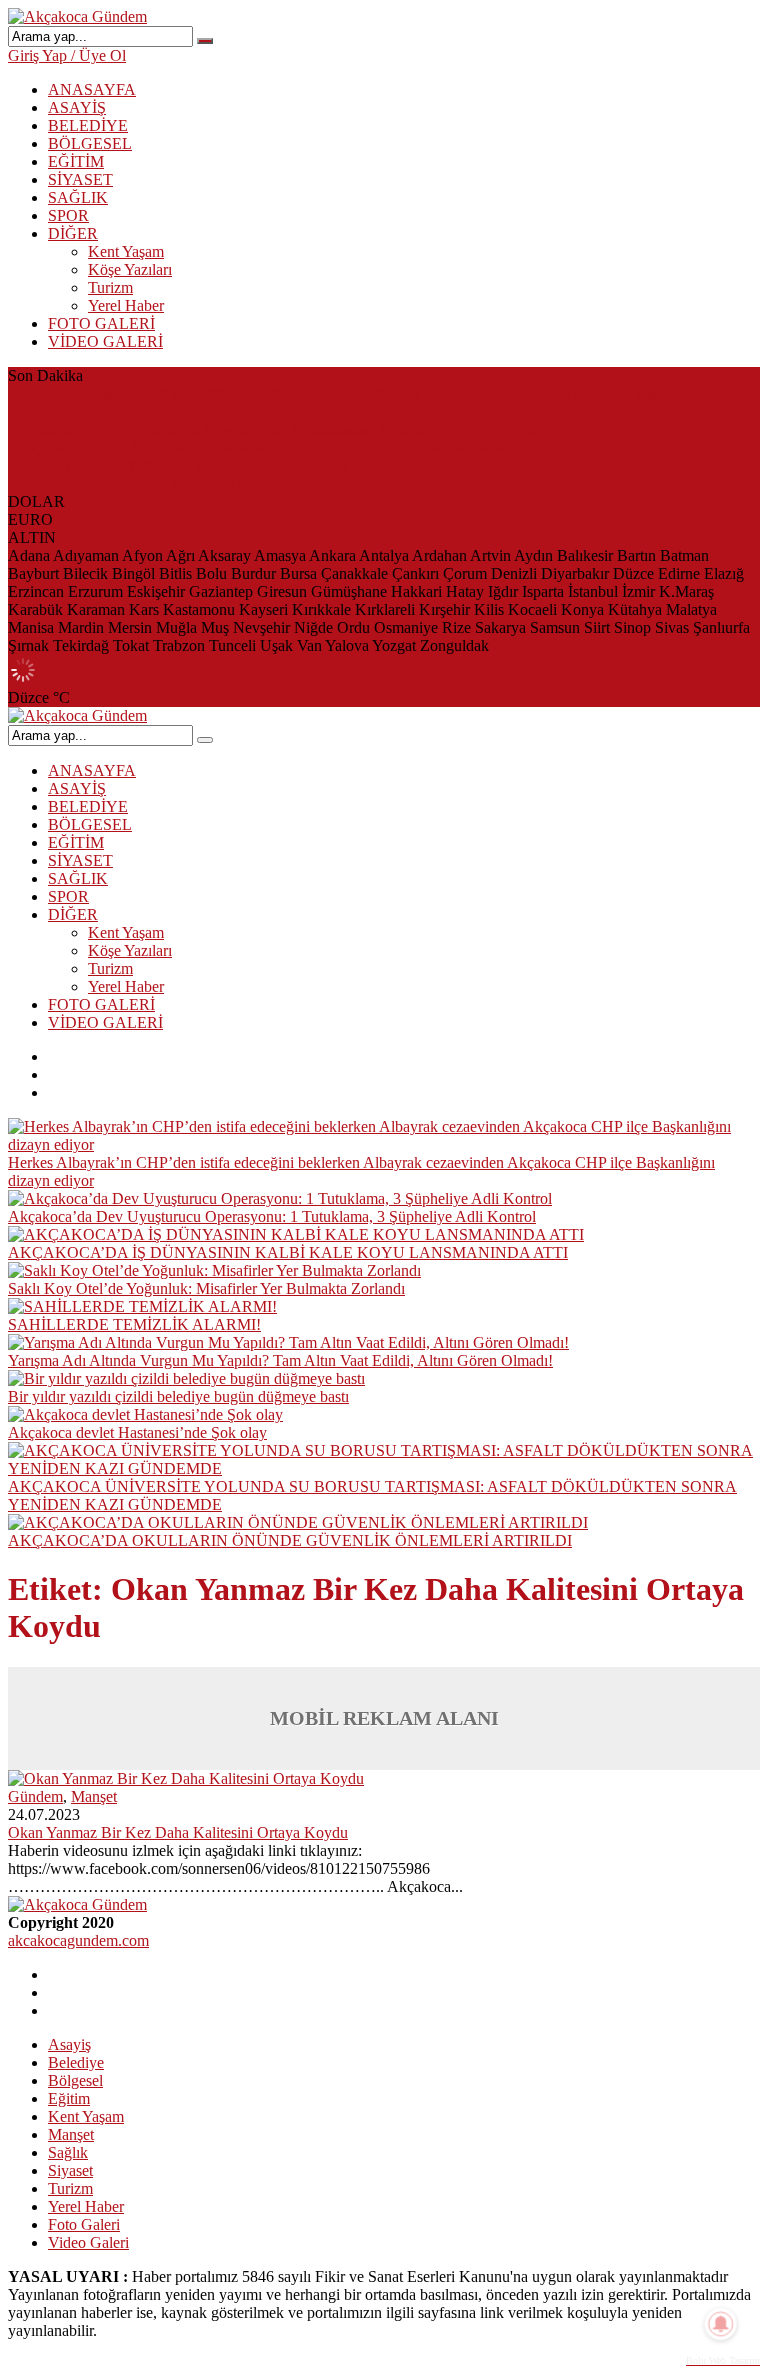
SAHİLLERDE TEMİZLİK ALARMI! (134, 483)
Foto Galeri (84, 2224)
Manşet (94, 1796)
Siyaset (70, 2170)
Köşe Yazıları (130, 269)
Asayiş (69, 2044)
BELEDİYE (88, 125)
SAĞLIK (78, 197)
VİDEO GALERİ (105, 341)
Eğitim (69, 2098)
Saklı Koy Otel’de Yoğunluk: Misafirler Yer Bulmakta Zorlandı (206, 465)
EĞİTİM (76, 161)
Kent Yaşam (126, 251)
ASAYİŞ (77, 107)
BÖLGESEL (90, 143)
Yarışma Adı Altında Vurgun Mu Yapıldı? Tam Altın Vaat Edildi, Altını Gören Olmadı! (280, 1360)
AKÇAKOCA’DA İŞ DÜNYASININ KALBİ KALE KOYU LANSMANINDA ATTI (288, 447)
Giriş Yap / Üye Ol (67, 55)
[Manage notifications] (721, 2324)
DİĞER (73, 233)
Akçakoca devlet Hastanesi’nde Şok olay (137, 1432)
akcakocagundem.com (78, 1940)
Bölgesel (75, 2080)
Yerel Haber (126, 305)
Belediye (76, 2062)
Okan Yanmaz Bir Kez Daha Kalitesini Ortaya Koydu (178, 1832)
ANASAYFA (92, 89)
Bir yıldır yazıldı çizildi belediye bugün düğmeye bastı (178, 1396)
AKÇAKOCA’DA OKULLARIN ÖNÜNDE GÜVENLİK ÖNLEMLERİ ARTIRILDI (290, 1540)
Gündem (35, 1796)
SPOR (68, 215)
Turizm (110, 287)
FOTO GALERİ (101, 323)
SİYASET (80, 179)
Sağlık (68, 2152)
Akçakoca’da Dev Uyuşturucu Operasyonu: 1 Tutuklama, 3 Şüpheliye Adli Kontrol (272, 429)
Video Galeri (88, 2242)
